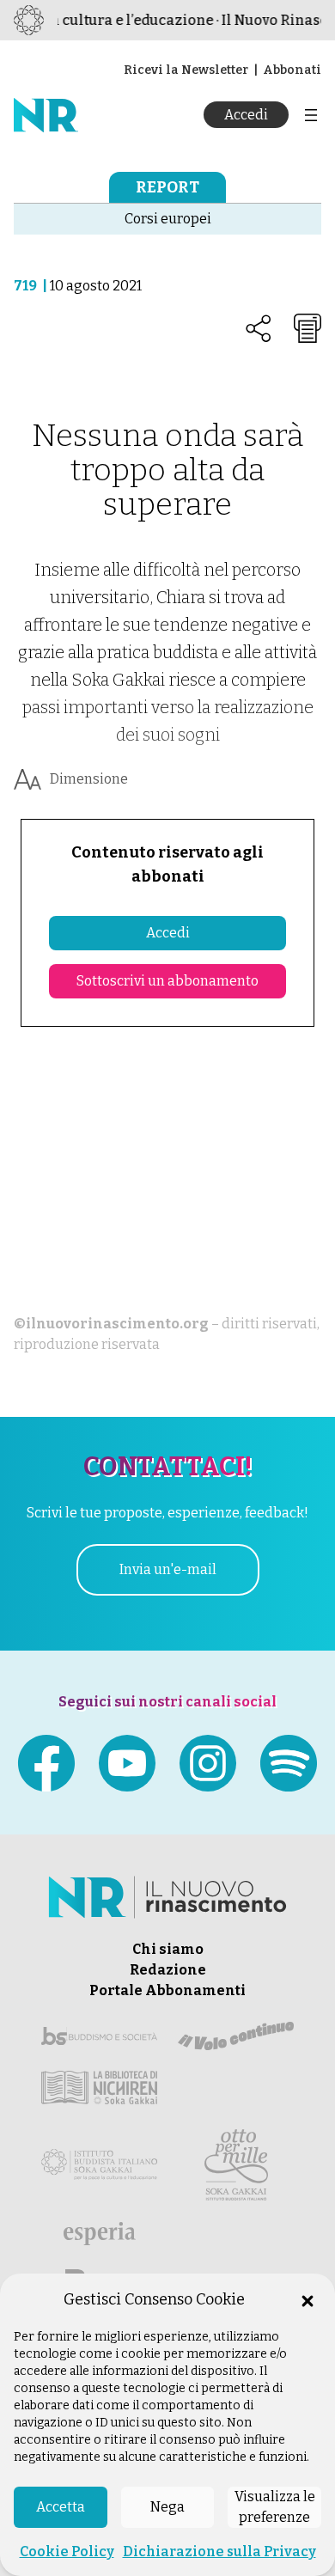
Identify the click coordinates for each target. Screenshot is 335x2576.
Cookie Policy (67, 2552)
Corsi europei (168, 219)
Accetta (61, 2507)
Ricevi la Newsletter (186, 70)
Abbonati (292, 70)
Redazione (168, 1970)
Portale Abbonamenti (167, 1990)
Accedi (246, 115)
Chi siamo (168, 1949)
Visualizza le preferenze (275, 2507)
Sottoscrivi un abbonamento (167, 981)
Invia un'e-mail (168, 1569)
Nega (167, 2507)
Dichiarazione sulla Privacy (219, 2552)
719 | (32, 286)
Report (167, 187)
